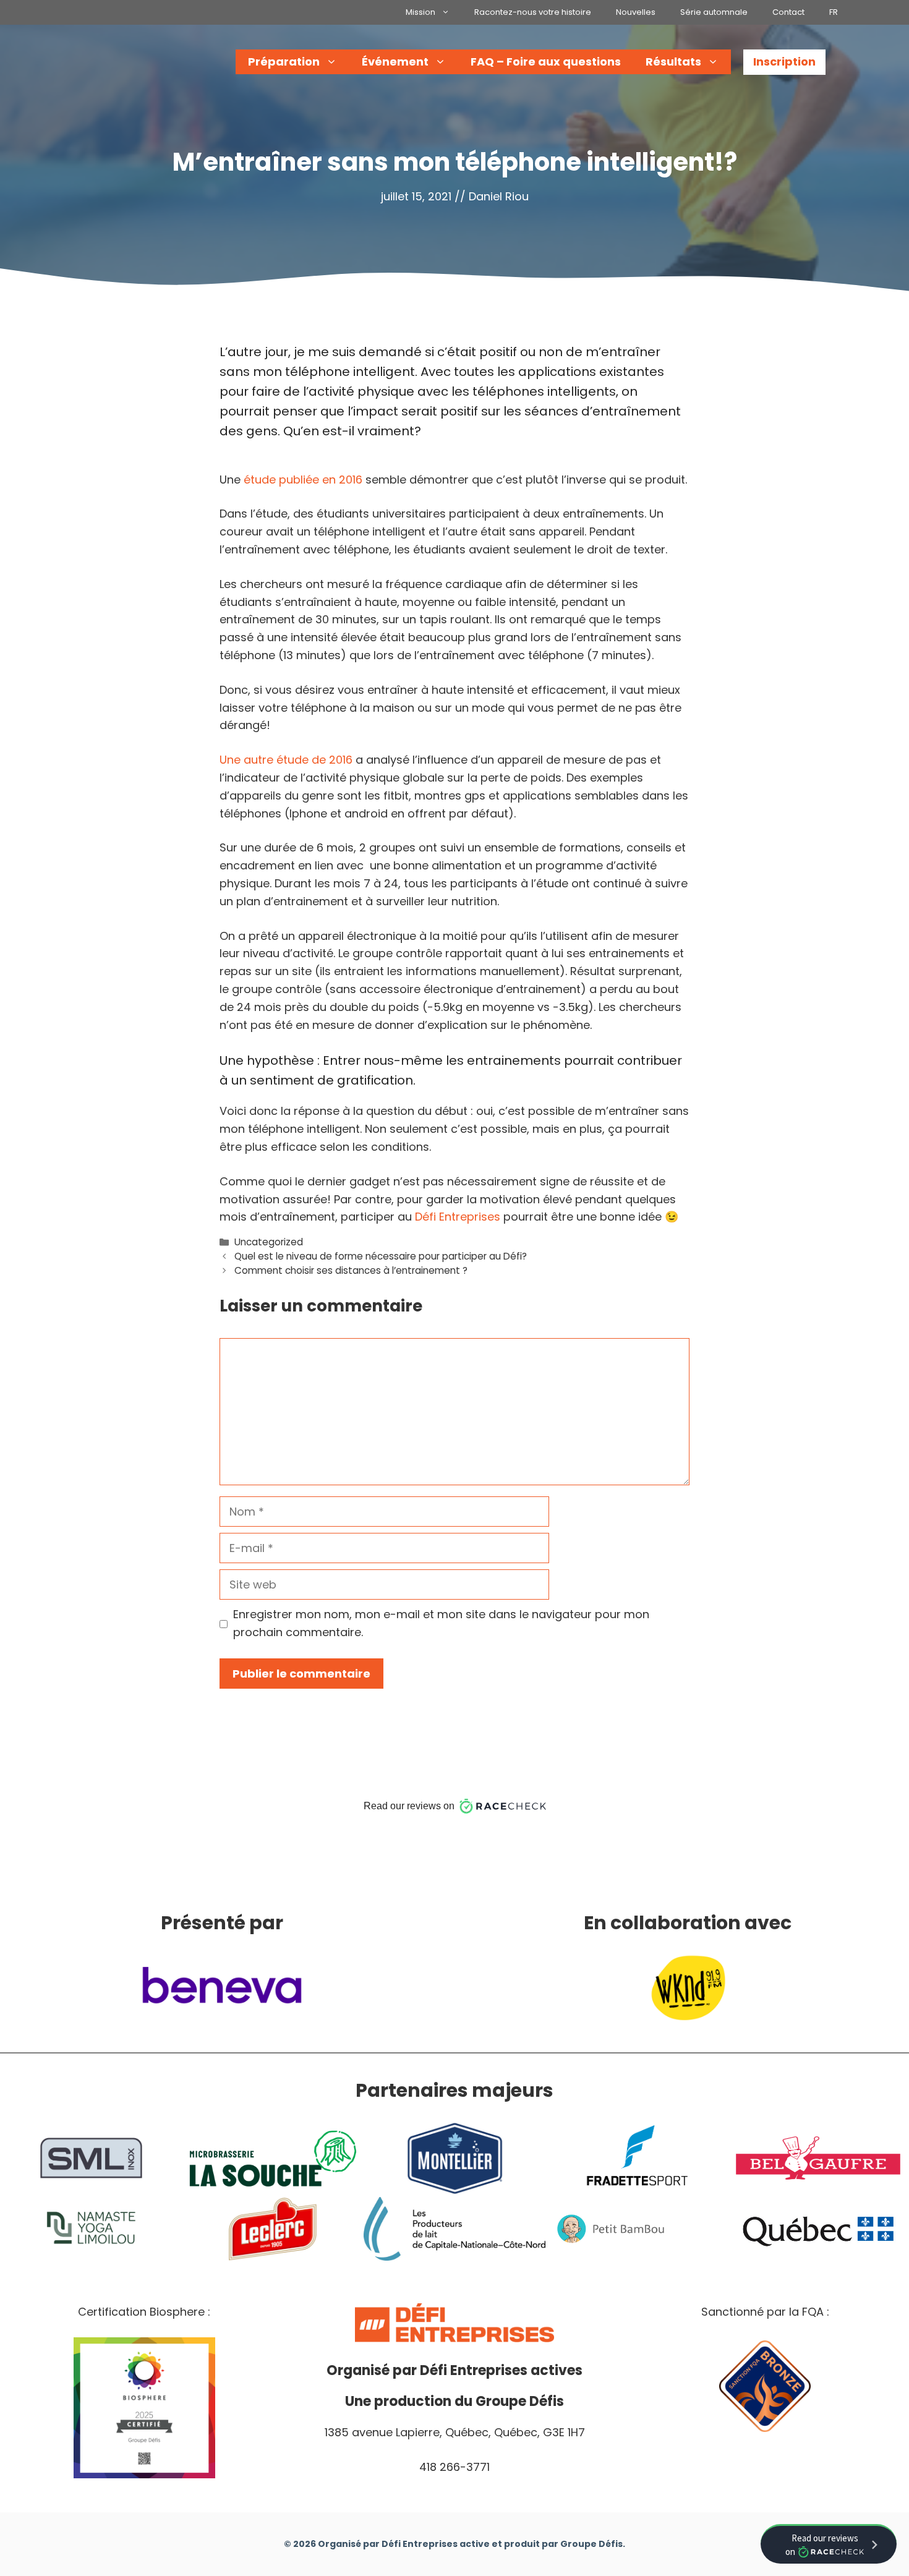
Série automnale (714, 12)
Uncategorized (269, 1242)
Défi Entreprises (458, 1217)
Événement (395, 62)
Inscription (784, 62)
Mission (420, 12)
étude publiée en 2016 (303, 480)
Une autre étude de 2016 (286, 760)
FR (834, 12)
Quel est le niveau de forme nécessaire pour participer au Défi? (381, 1256)
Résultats (673, 62)
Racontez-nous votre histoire (533, 12)
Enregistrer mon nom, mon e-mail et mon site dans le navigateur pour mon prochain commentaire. (441, 1623)
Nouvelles (636, 12)
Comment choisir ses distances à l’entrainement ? (351, 1270)
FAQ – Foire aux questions (546, 62)
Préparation (284, 62)
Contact (788, 12)
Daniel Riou (499, 196)
